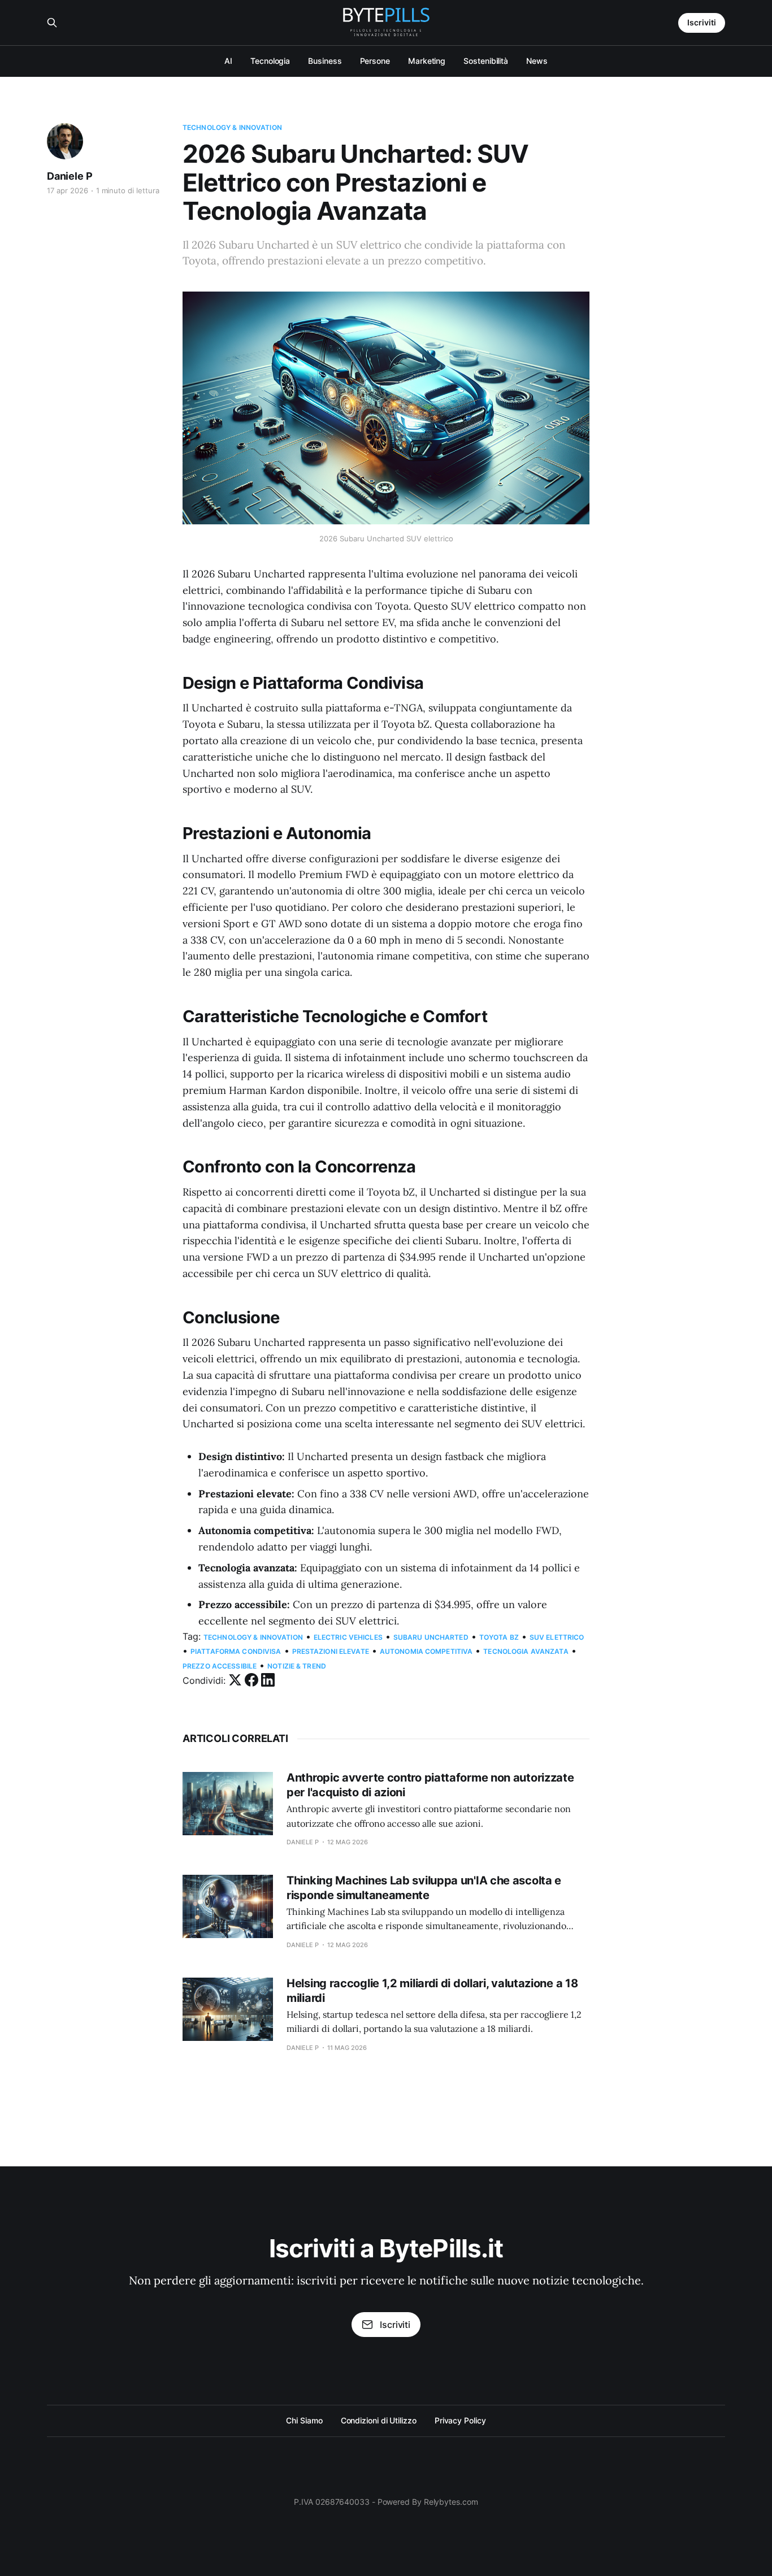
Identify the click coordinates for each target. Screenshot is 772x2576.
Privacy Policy (460, 2420)
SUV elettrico (557, 1637)
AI (228, 61)
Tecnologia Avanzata (526, 1651)
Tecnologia (270, 61)
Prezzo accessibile (220, 1666)
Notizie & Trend (297, 1666)
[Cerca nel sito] (52, 23)
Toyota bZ (499, 1637)
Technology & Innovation (232, 127)
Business (325, 61)
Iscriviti (702, 22)
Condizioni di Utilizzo (379, 2420)
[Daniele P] (65, 141)
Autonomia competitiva (426, 1651)
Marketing (427, 61)
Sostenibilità (486, 61)
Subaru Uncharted (431, 1637)
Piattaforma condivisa (236, 1651)
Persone (375, 61)
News (537, 61)
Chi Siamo (304, 2420)
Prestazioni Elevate (331, 1651)
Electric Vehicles (348, 1637)
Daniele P (70, 176)
